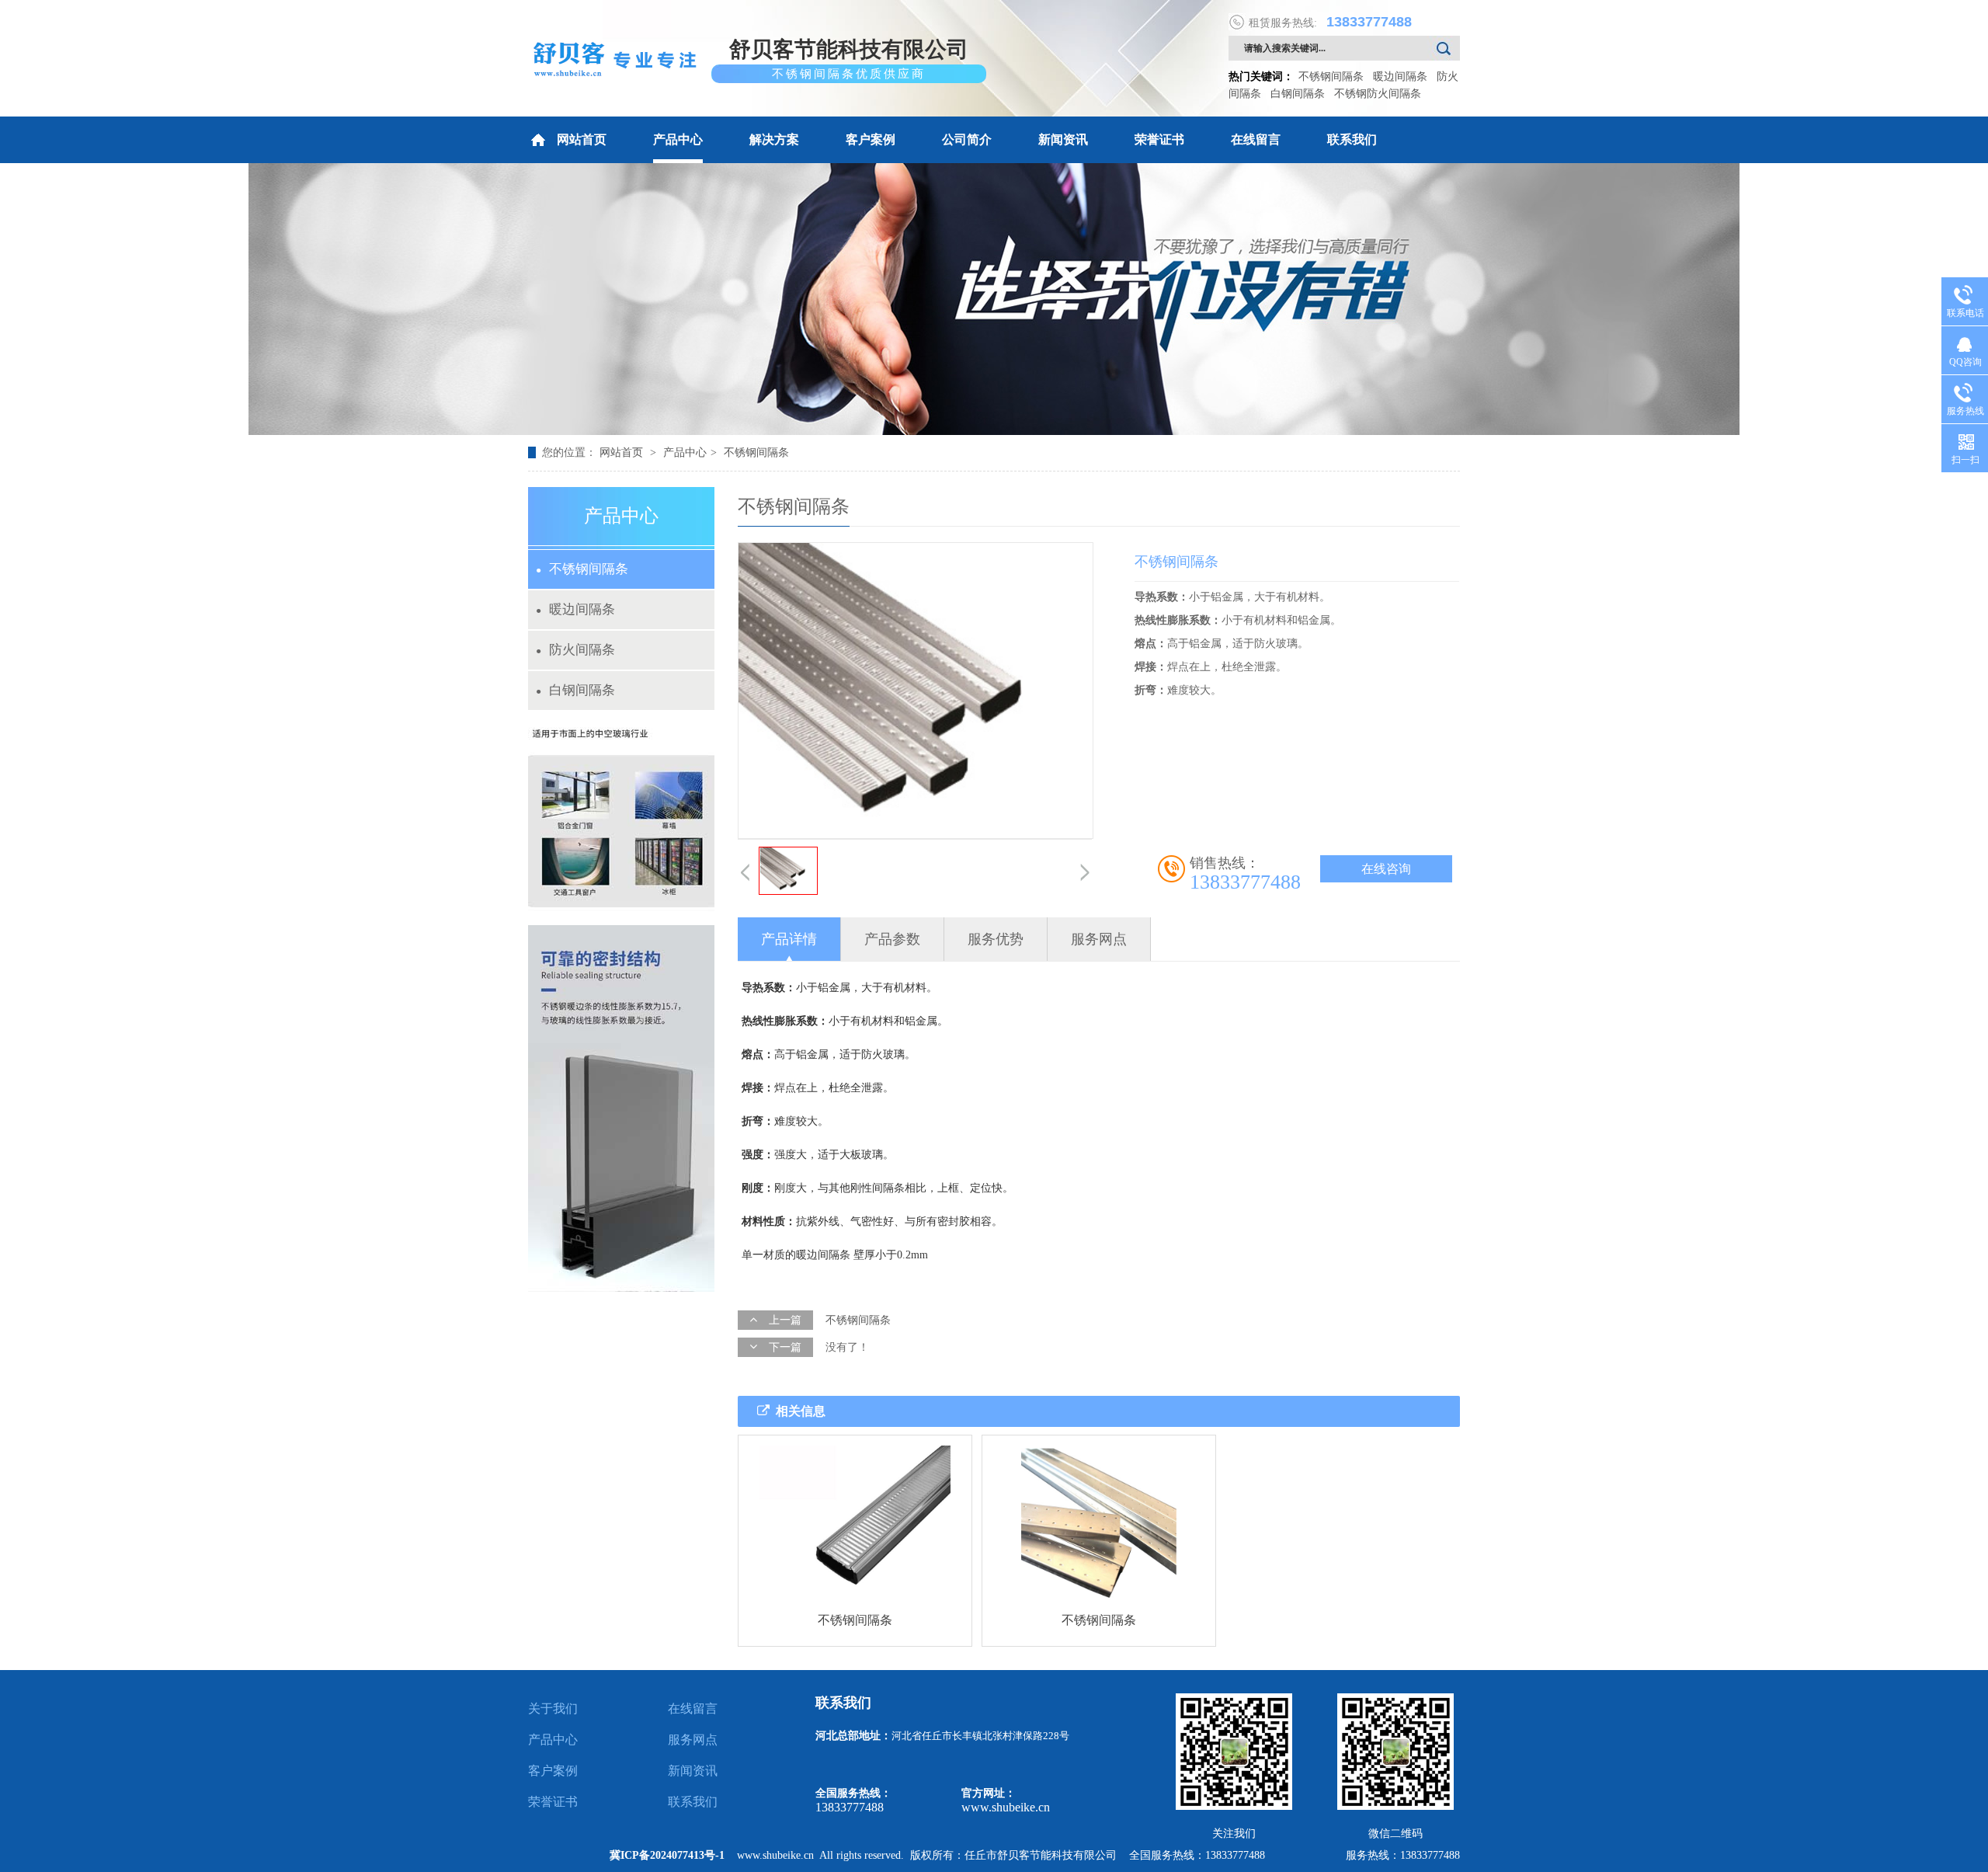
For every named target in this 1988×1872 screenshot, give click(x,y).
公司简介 (967, 139)
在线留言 (1256, 139)
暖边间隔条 (1400, 77)
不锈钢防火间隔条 (1378, 94)
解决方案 (774, 139)
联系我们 (1352, 139)
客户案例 (871, 139)
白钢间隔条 (1298, 94)
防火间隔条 (575, 650)
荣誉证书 (1159, 139)
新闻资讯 (1063, 139)
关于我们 (553, 1708)
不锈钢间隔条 (1331, 77)
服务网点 (693, 1740)
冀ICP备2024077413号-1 (667, 1855)
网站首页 (582, 139)
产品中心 (678, 139)
